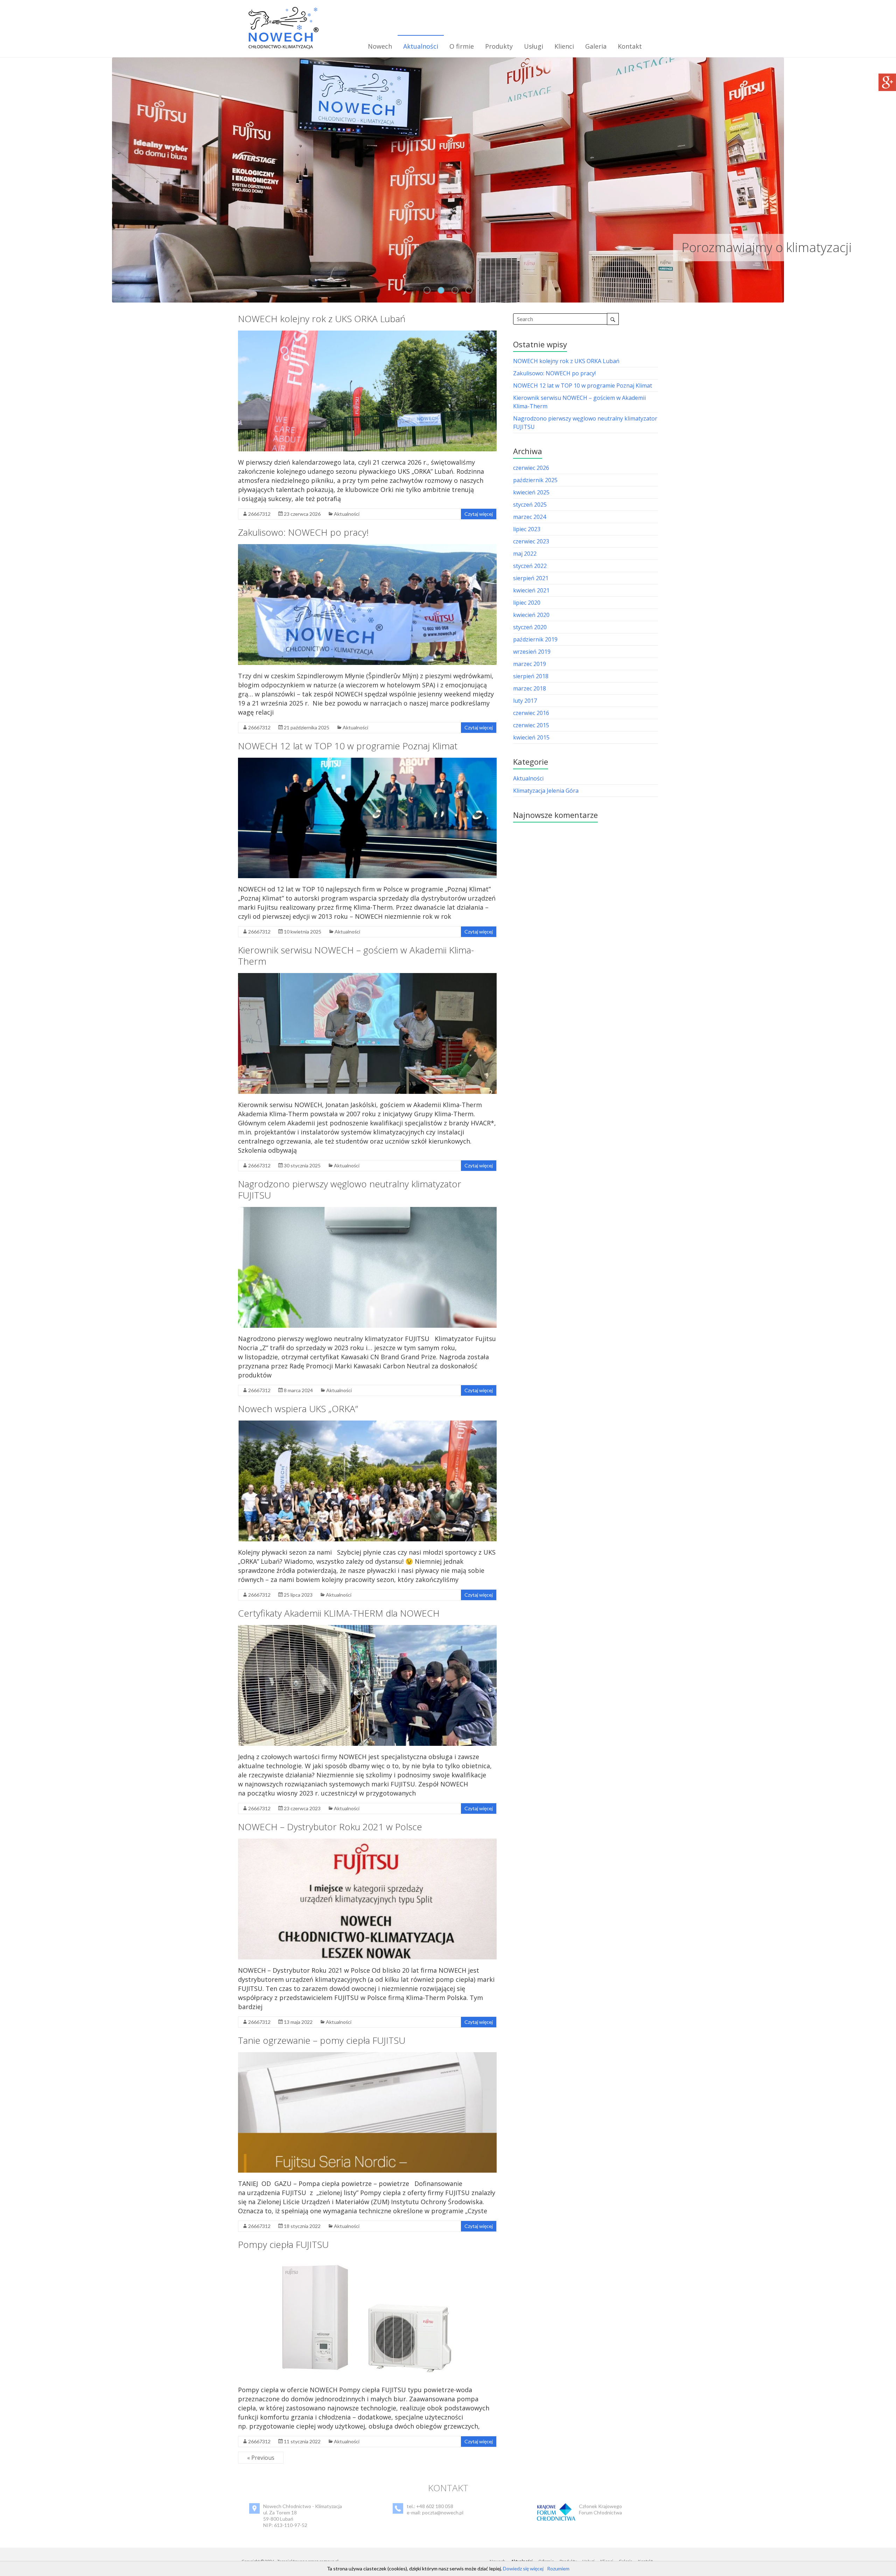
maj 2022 (525, 554)
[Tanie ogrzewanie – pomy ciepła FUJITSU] (367, 2056)
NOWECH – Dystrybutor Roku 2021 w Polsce (330, 1827)
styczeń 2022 (530, 566)
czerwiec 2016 (531, 713)
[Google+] (887, 77)
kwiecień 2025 (531, 492)
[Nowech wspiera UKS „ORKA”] (367, 1424)
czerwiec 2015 (531, 725)
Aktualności (421, 46)
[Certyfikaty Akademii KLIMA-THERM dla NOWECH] (367, 1629)
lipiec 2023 (527, 529)
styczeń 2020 (530, 627)
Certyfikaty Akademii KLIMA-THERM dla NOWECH (339, 1613)
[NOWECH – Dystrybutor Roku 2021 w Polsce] (367, 1842)
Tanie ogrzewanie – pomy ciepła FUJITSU (322, 2040)
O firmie (462, 46)
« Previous (261, 2458)
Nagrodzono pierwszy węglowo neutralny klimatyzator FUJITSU (350, 1189)
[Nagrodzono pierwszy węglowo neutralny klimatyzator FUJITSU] (367, 1210)
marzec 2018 (530, 688)
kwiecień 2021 (531, 590)
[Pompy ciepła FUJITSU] (367, 2260)
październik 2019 (535, 639)
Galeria (596, 46)
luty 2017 (525, 701)
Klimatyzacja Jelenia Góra (546, 791)
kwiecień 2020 (531, 615)
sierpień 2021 (531, 578)
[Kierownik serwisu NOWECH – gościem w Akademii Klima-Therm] (367, 977)
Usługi (534, 46)
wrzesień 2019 (532, 652)
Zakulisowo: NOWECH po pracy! (303, 532)
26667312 (259, 514)
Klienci (564, 46)
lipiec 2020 (527, 603)
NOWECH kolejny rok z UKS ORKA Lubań (322, 319)
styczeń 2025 (530, 505)
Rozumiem (558, 2568)
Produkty (499, 46)
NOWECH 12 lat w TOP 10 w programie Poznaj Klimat (348, 746)
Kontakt (630, 46)
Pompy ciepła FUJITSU (283, 2244)
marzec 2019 (530, 664)
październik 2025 (535, 480)
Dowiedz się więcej (523, 2568)
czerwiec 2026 (531, 468)
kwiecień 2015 (531, 737)
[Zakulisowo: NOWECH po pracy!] (367, 548)
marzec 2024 (530, 517)
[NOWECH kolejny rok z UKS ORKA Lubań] (367, 334)
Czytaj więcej (479, 514)
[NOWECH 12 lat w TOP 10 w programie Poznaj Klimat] (367, 761)
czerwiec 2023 (531, 541)
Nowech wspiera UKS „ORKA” (298, 1409)
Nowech (380, 46)
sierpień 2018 (531, 676)
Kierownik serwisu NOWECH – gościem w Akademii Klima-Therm (356, 956)
